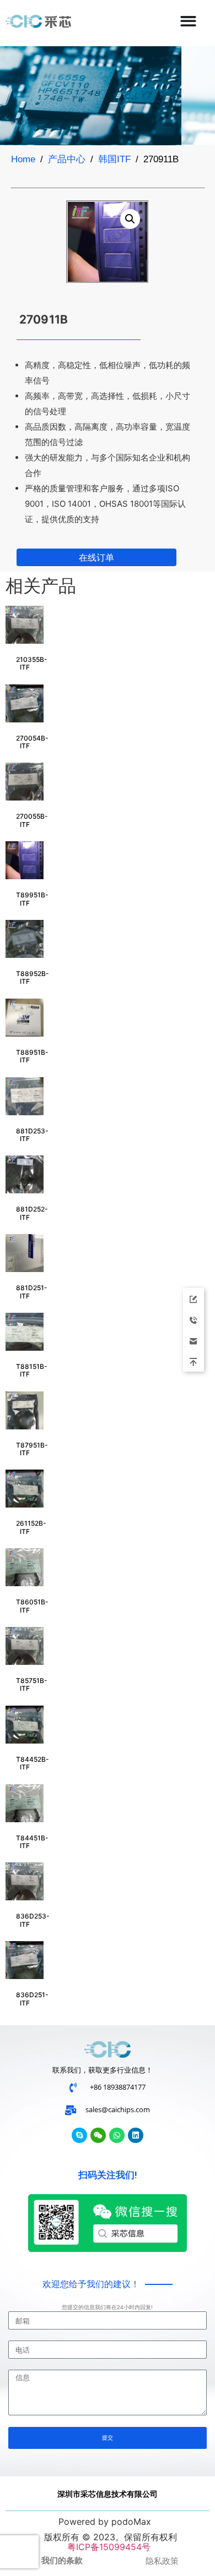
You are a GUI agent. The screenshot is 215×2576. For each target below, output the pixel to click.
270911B (44, 319)
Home (23, 159)
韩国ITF (114, 159)
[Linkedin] (136, 2135)
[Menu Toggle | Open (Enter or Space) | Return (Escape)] (188, 21)
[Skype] (79, 2135)
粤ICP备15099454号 (108, 2547)
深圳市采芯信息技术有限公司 (108, 2494)
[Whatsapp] (117, 2135)
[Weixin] (98, 2135)
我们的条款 (62, 2561)
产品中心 (67, 159)
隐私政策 (162, 2561)
